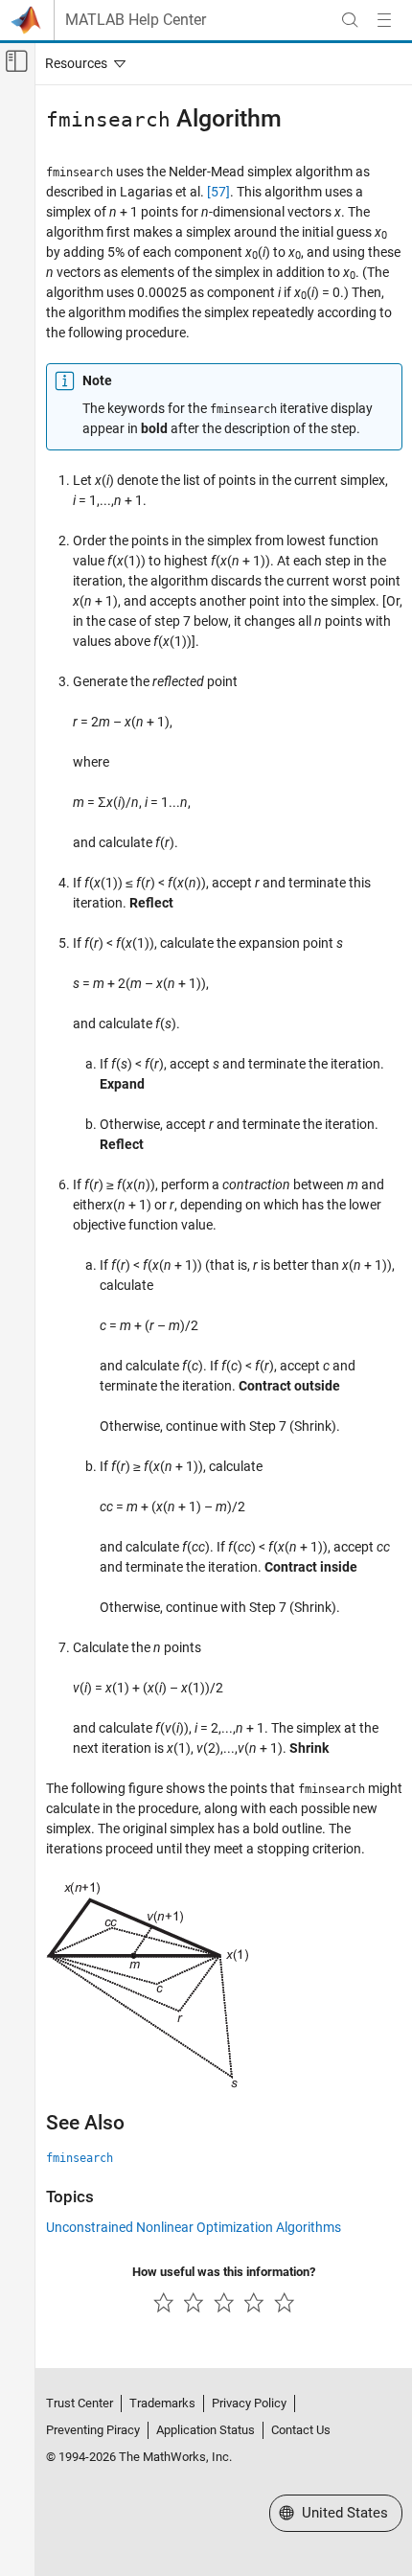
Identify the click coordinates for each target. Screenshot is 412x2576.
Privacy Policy (249, 2403)
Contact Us (301, 2430)
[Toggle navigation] (81, 63)
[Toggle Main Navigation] (384, 20)
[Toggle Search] (350, 20)
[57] (218, 192)
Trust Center (80, 2403)
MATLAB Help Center (136, 20)
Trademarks (162, 2403)
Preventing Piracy (93, 2430)
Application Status (206, 2430)
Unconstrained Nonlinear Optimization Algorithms (194, 2227)
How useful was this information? (224, 2272)
